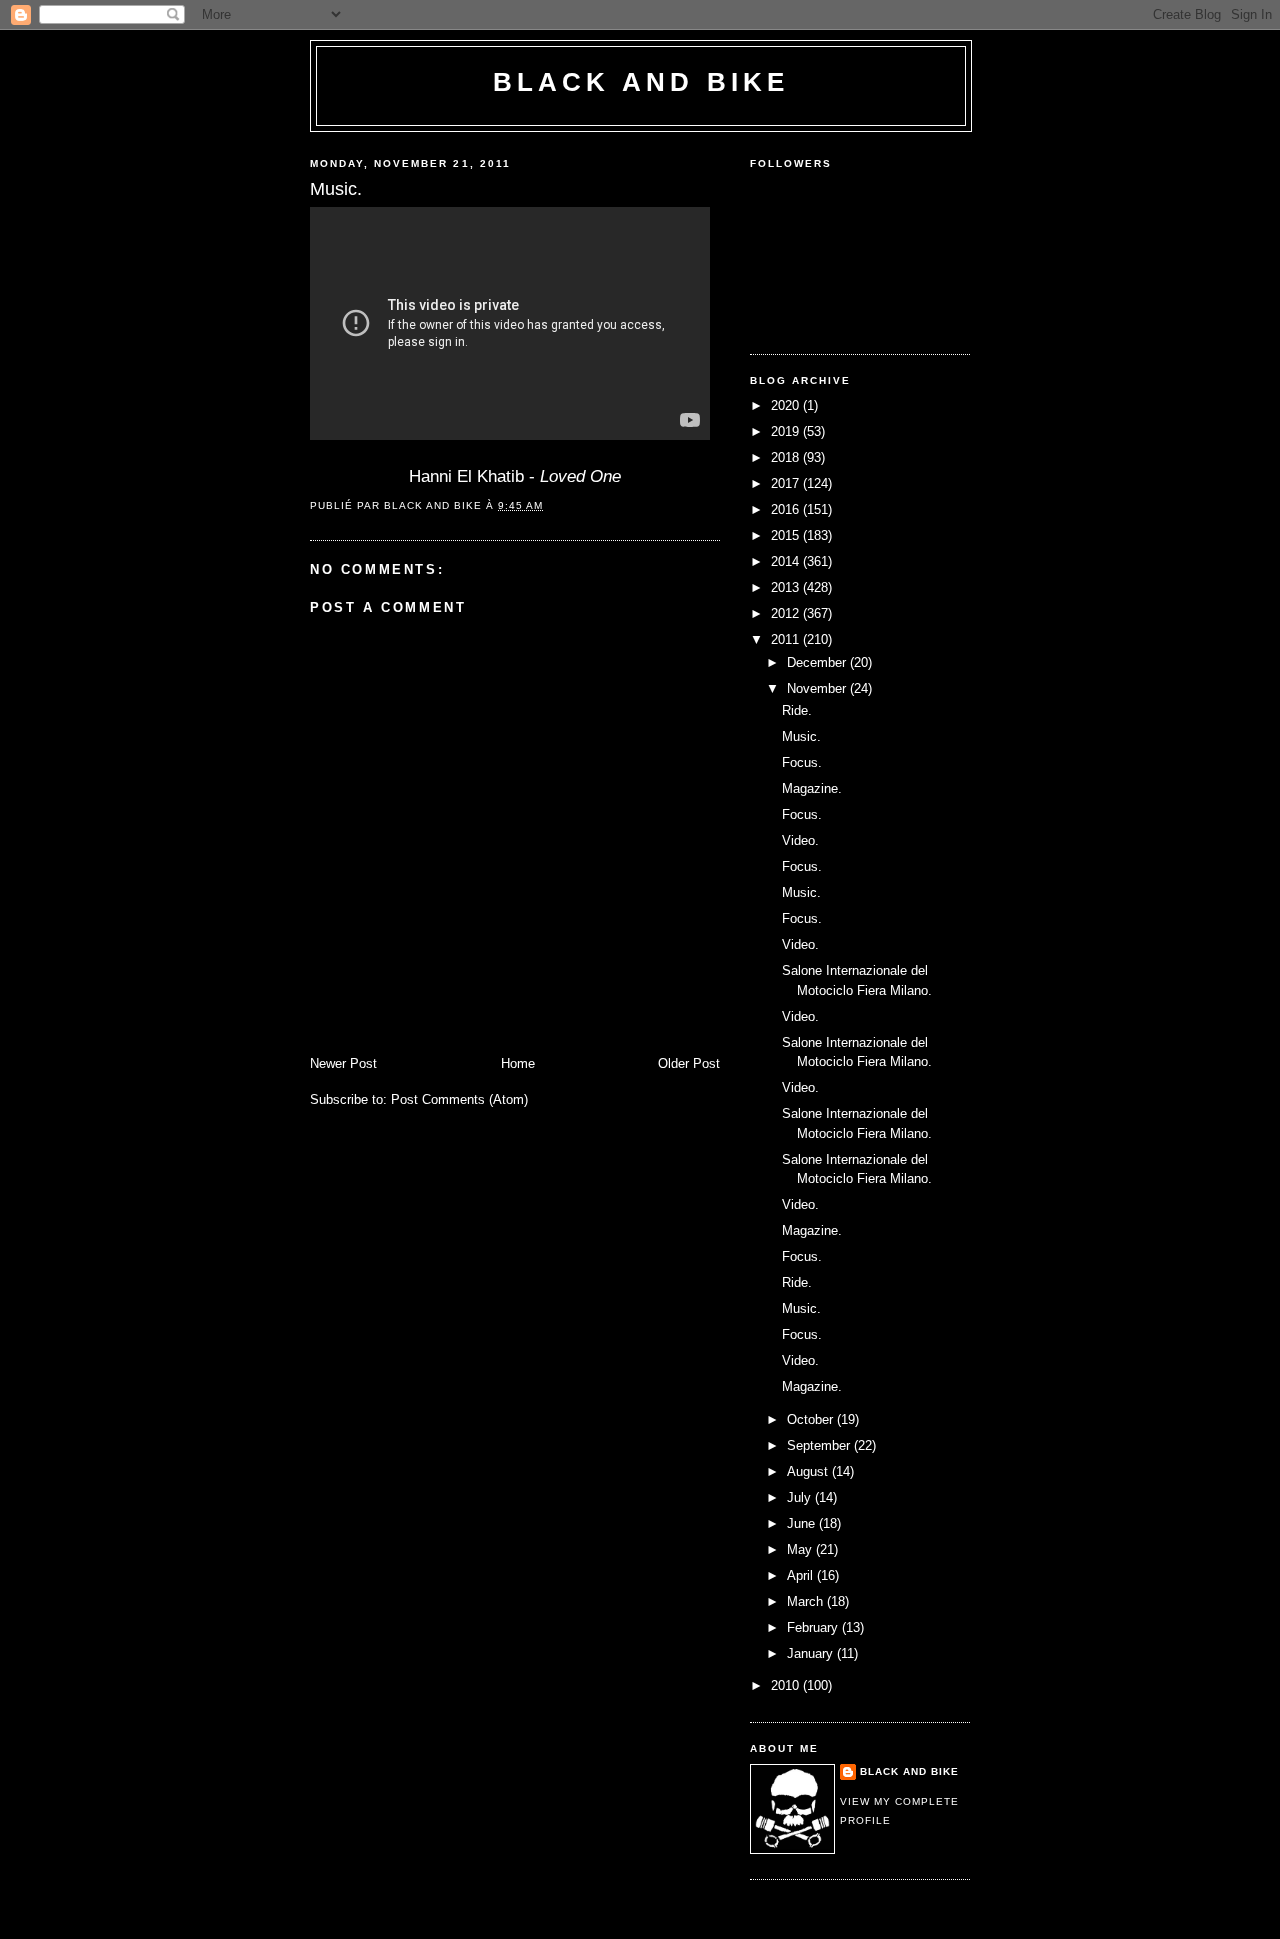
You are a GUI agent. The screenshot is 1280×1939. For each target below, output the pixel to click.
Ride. (797, 710)
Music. (801, 736)
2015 (787, 535)
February (814, 1627)
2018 (787, 457)
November (818, 688)
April (802, 1575)
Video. (800, 840)
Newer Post (343, 1063)
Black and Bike (641, 82)
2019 (787, 431)
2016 (787, 509)
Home (518, 1063)
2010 (787, 1685)
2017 (787, 483)
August (809, 1471)
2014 (787, 561)
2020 (787, 405)
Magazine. (812, 788)
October (812, 1419)
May (801, 1549)
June (803, 1523)
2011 (787, 639)
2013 (787, 587)
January (812, 1653)
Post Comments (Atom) (459, 1099)
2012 (787, 613)
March (807, 1601)
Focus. (802, 762)
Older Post (689, 1063)
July (801, 1497)
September (820, 1445)
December (818, 662)
